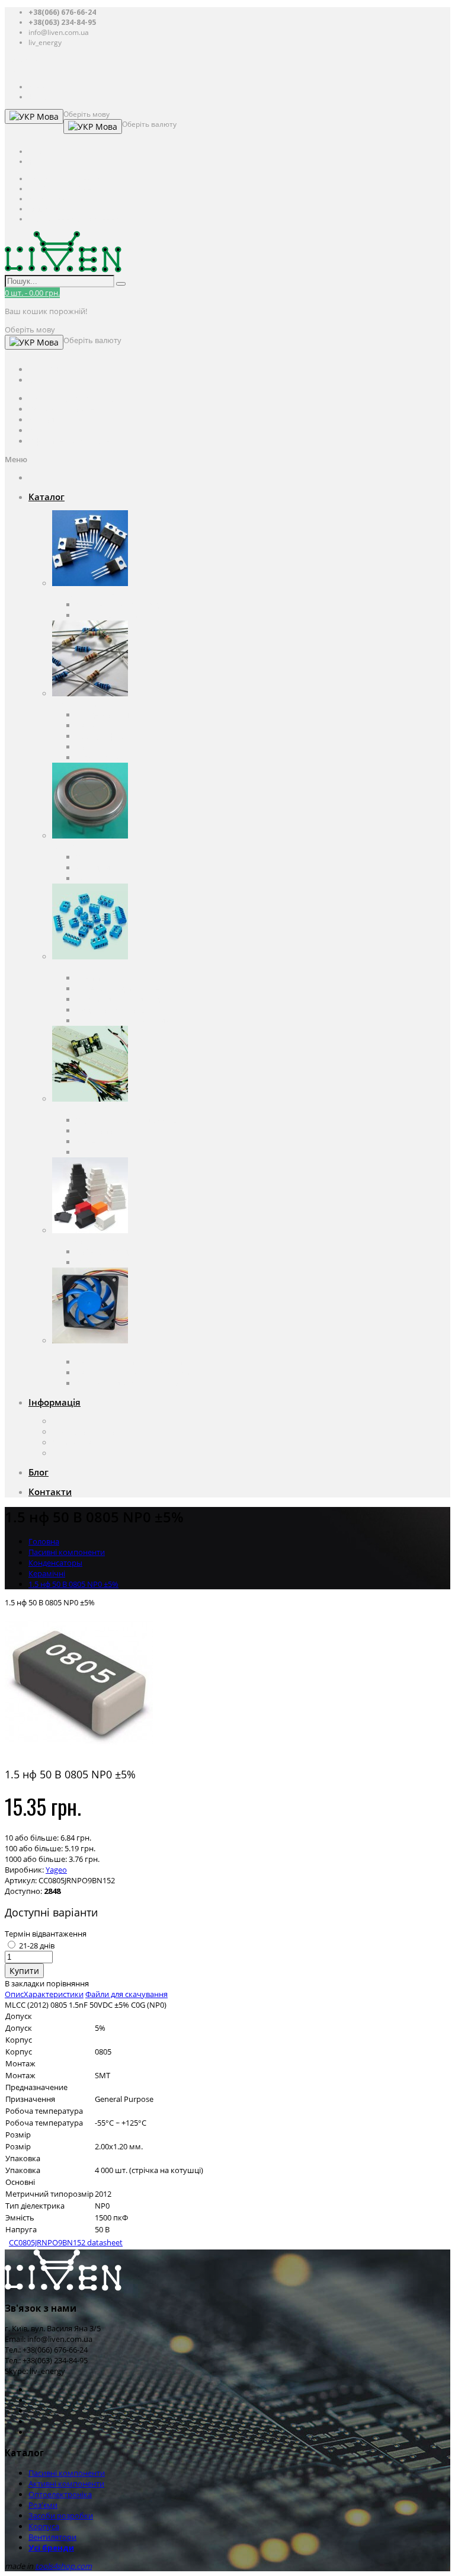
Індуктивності (101, 757)
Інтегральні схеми (109, 615)
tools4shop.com (63, 2566)
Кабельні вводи (104, 1252)
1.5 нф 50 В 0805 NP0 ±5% (73, 1584)
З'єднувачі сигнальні (114, 1010)
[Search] (121, 284)
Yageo (56, 1870)
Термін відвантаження (46, 1934)
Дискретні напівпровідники (126, 604)
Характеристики (54, 1994)
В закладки (25, 1983)
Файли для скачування (126, 1994)
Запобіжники (100, 747)
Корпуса (68, 1241)
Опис (14, 1994)
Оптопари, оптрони (112, 857)
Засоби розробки (84, 1109)
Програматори (103, 1131)
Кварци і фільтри (107, 736)
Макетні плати (102, 1141)
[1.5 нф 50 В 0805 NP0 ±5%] (79, 1753)
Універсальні (100, 1262)
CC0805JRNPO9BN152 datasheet (66, 2242)
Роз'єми (67, 967)
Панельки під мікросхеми (123, 988)
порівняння (68, 1983)
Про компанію (79, 1421)
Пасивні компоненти (90, 704)
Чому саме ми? (80, 1442)
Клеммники (97, 978)
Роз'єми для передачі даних (126, 999)
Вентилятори (76, 1351)
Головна (44, 1541)
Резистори (95, 725)
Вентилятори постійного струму (135, 1372)
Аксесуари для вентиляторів (127, 1383)
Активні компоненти (90, 594)
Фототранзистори (109, 878)
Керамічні (47, 1573)
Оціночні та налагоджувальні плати (141, 1120)
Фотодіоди (95, 868)
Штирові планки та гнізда (122, 1020)
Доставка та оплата (87, 1432)
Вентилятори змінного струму (132, 1362)
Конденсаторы (103, 715)
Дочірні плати (101, 1152)
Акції (61, 1453)
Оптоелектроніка (84, 846)
